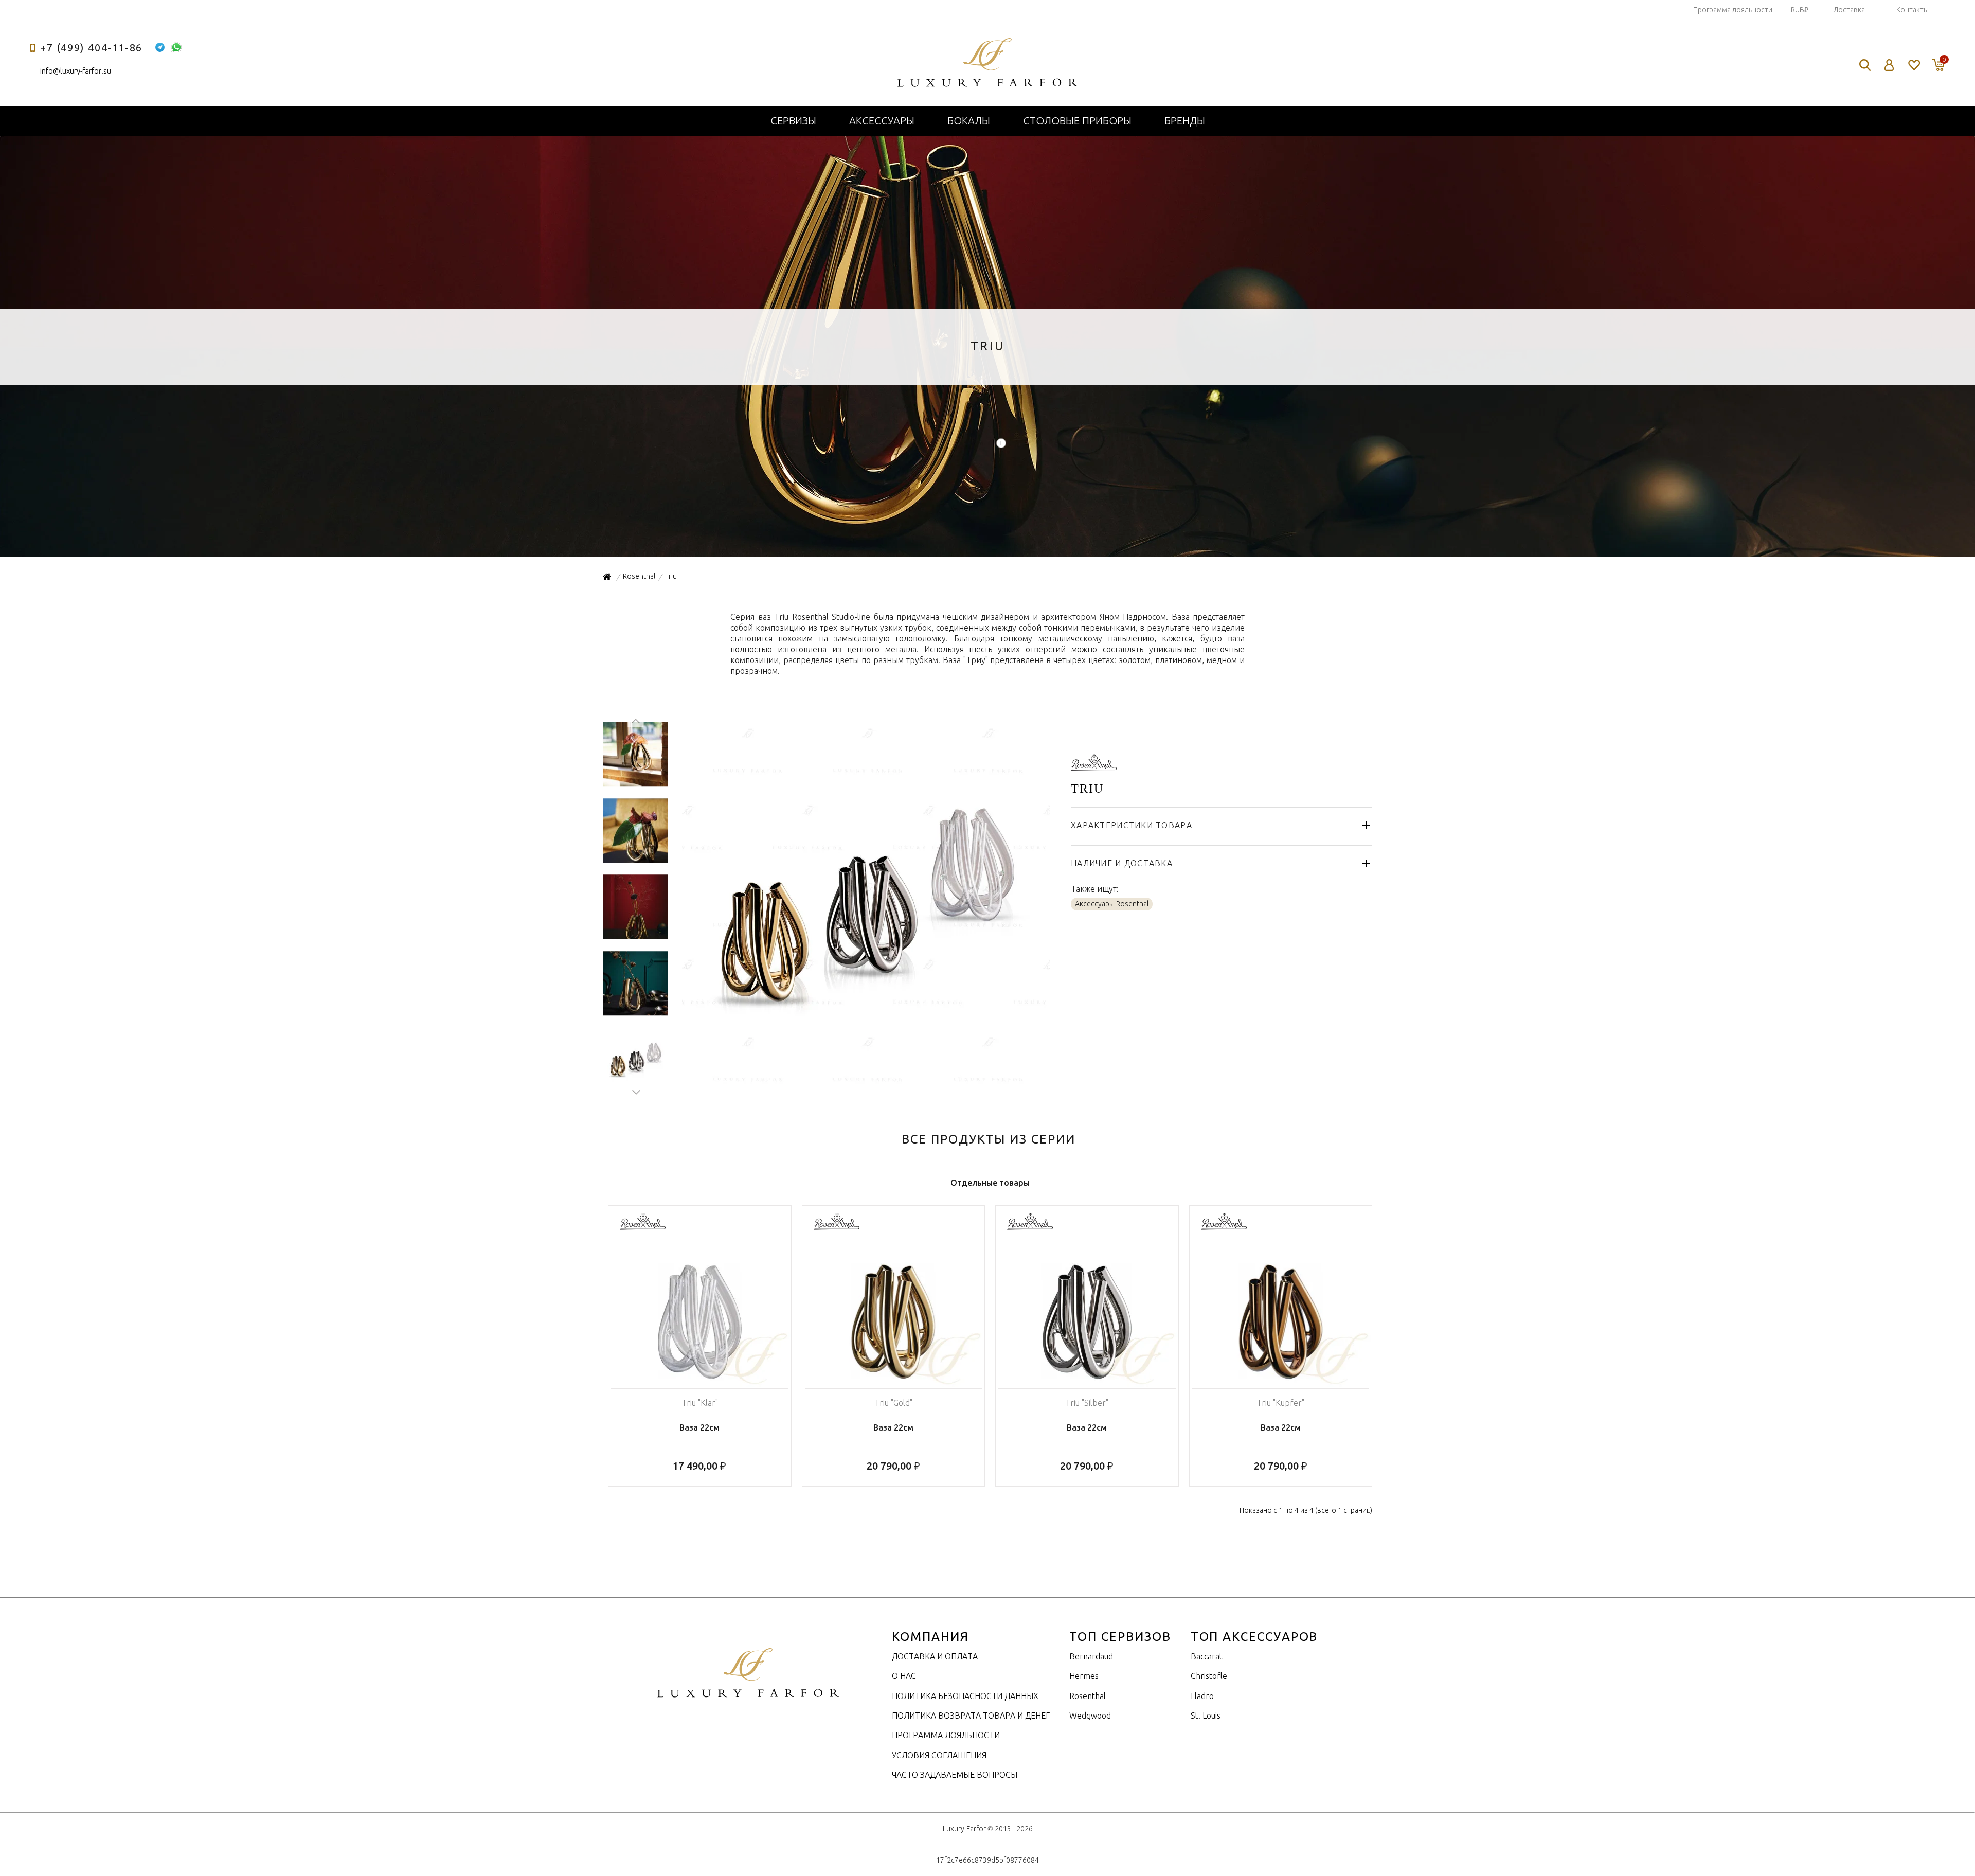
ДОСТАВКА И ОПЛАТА (935, 1656)
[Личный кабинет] (1889, 65)
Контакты (1913, 10)
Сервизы (793, 121)
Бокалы (969, 121)
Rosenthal (1088, 1696)
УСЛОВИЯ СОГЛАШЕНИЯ (939, 1755)
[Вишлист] (1914, 65)
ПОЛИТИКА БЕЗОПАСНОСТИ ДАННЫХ (965, 1696)
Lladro (1202, 1696)
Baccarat (1207, 1656)
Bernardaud (1091, 1656)
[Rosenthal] (1094, 765)
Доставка (1849, 10)
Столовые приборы (1077, 121)
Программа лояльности (1733, 10)
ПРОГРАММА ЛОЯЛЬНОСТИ (946, 1735)
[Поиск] (1865, 65)
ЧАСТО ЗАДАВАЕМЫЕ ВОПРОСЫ (955, 1775)
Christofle (1209, 1676)
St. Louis (1206, 1716)
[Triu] (865, 1086)
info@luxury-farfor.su (76, 71)
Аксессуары (882, 121)
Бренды (1185, 121)
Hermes (1084, 1676)
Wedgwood (1090, 1716)
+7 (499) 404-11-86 (91, 48)
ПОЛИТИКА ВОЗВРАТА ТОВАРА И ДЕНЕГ (971, 1716)
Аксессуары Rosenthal (1112, 904)
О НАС (904, 1676)
